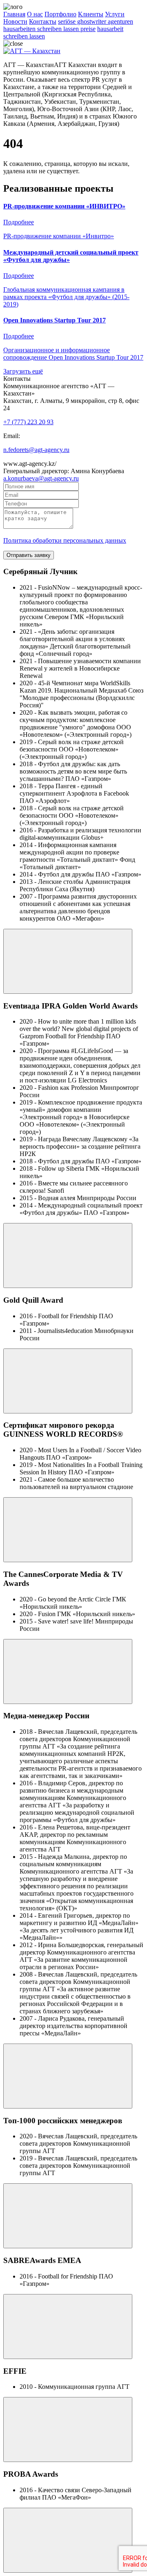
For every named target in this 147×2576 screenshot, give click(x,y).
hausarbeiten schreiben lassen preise (49, 29)
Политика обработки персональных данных (65, 540)
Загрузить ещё (23, 371)
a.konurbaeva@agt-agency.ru (41, 478)
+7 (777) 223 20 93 (28, 422)
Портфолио (60, 14)
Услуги (115, 14)
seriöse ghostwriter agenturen (96, 21)
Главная (14, 14)
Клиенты (91, 14)
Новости (15, 21)
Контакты (43, 21)
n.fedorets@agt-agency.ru (36, 450)
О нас (35, 14)
